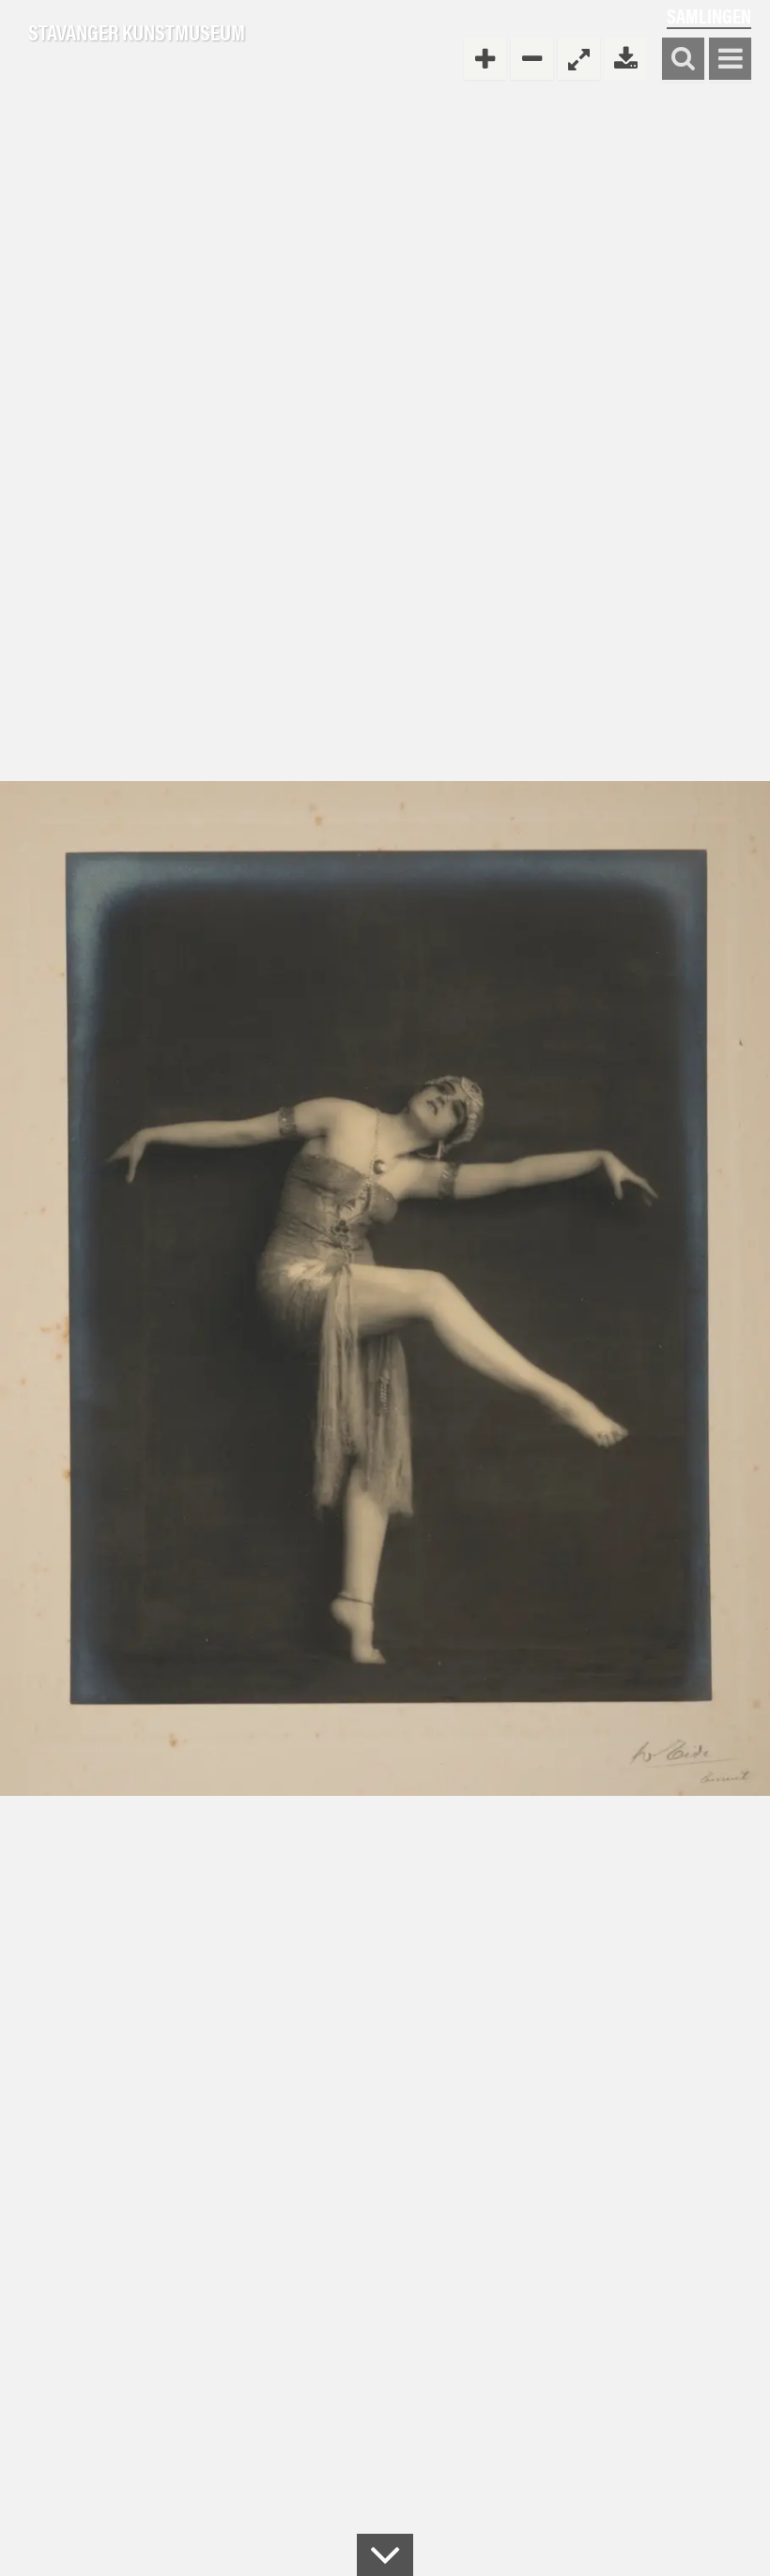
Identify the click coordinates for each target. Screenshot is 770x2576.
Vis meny (730, 60)
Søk (683, 60)
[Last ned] (626, 59)
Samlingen (709, 15)
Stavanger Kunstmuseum (137, 33)
